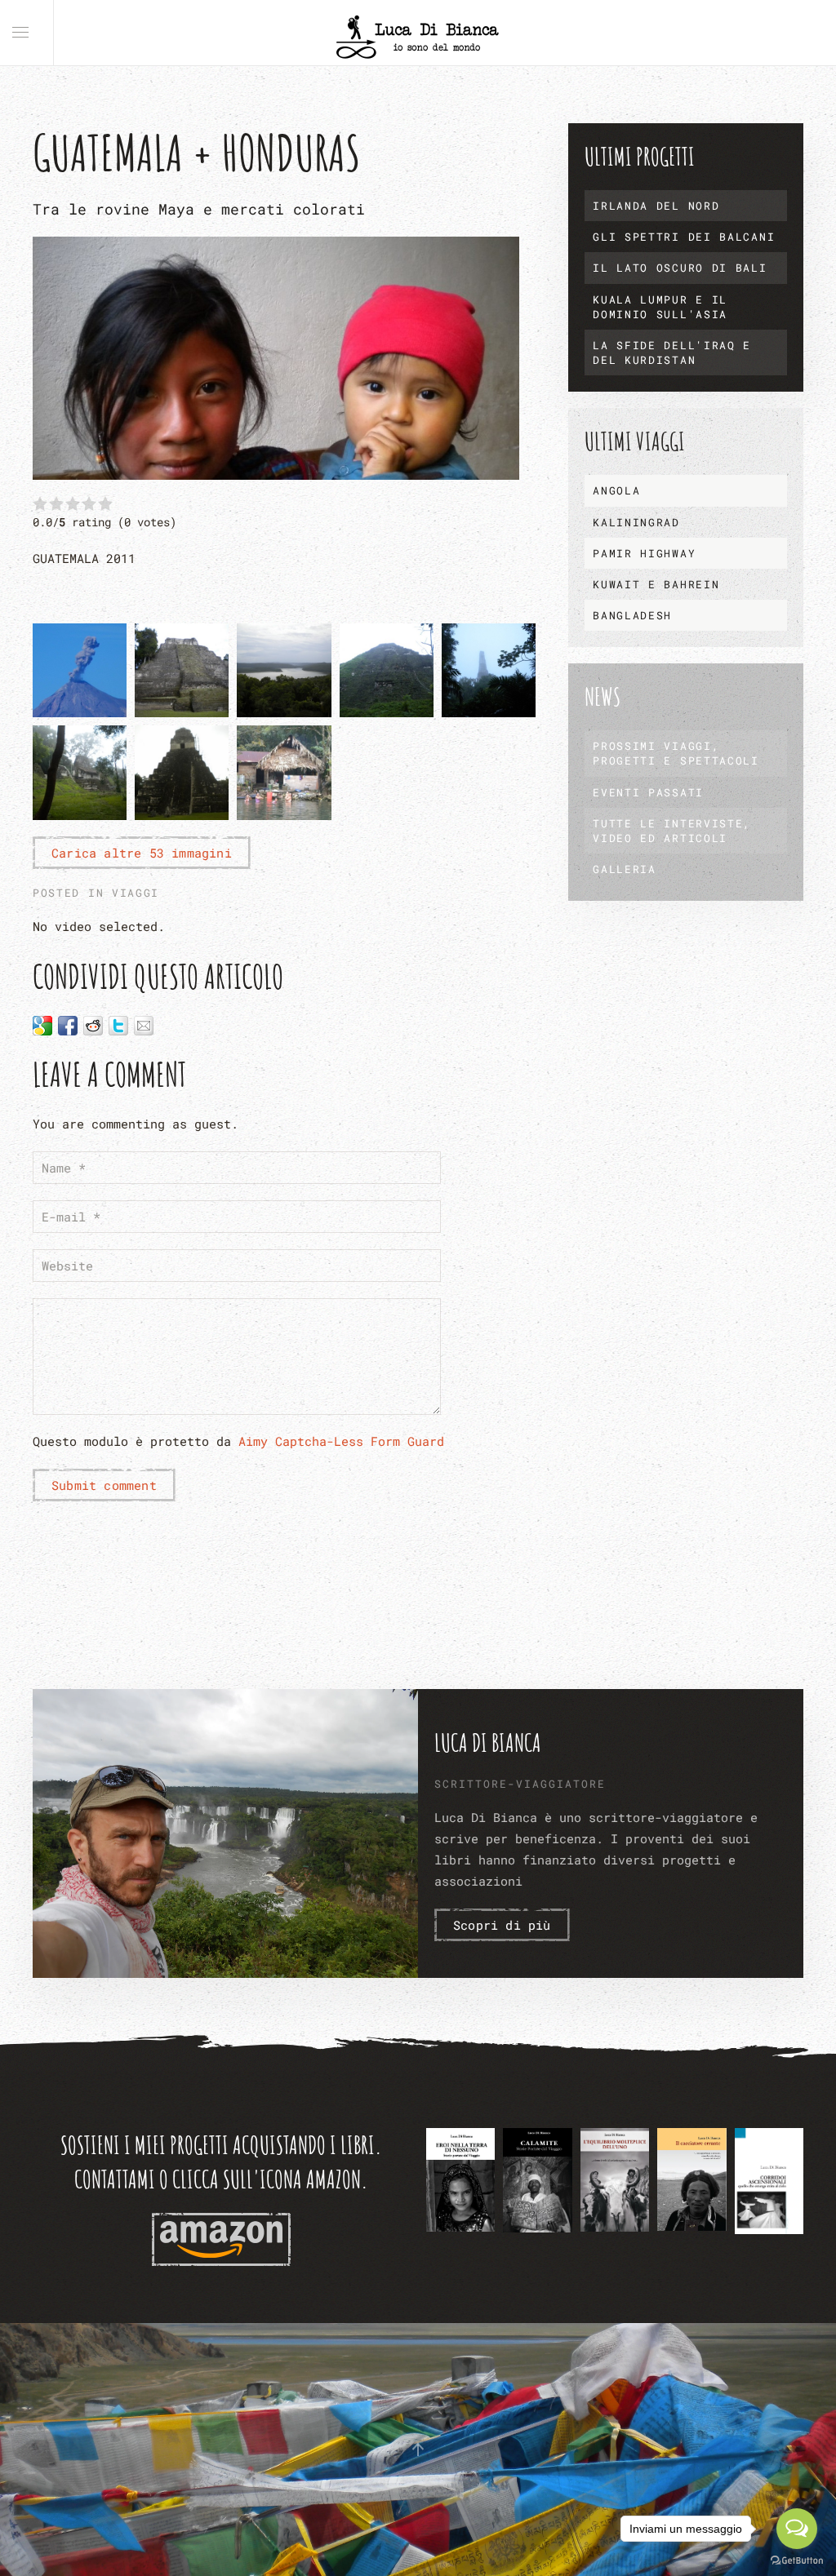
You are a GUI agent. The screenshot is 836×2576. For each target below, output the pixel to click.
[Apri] (460, 2180)
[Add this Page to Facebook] (68, 1026)
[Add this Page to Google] (42, 1026)
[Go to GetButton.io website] (797, 2560)
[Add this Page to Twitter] (118, 1026)
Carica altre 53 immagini (142, 853)
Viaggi (136, 893)
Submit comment (104, 1485)
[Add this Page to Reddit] (93, 1026)
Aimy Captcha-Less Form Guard (341, 1441)
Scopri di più (502, 1925)
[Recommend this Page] (144, 1026)
